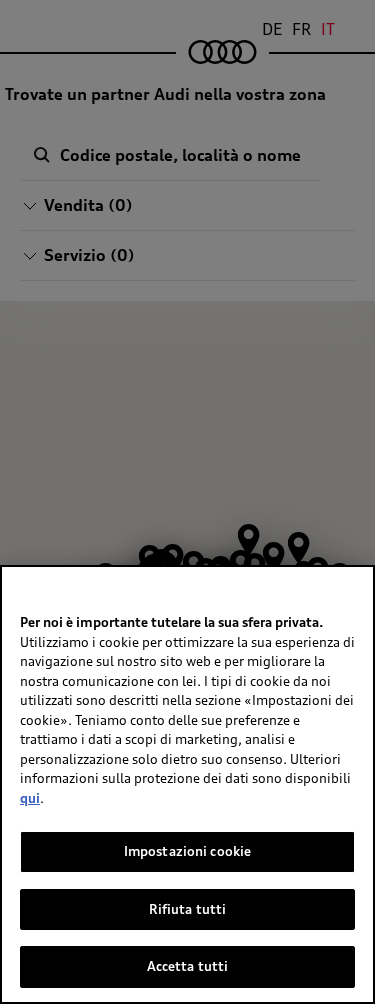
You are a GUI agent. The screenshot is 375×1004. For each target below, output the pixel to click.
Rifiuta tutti (188, 909)
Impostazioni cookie (187, 851)
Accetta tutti (188, 966)
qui (30, 798)
